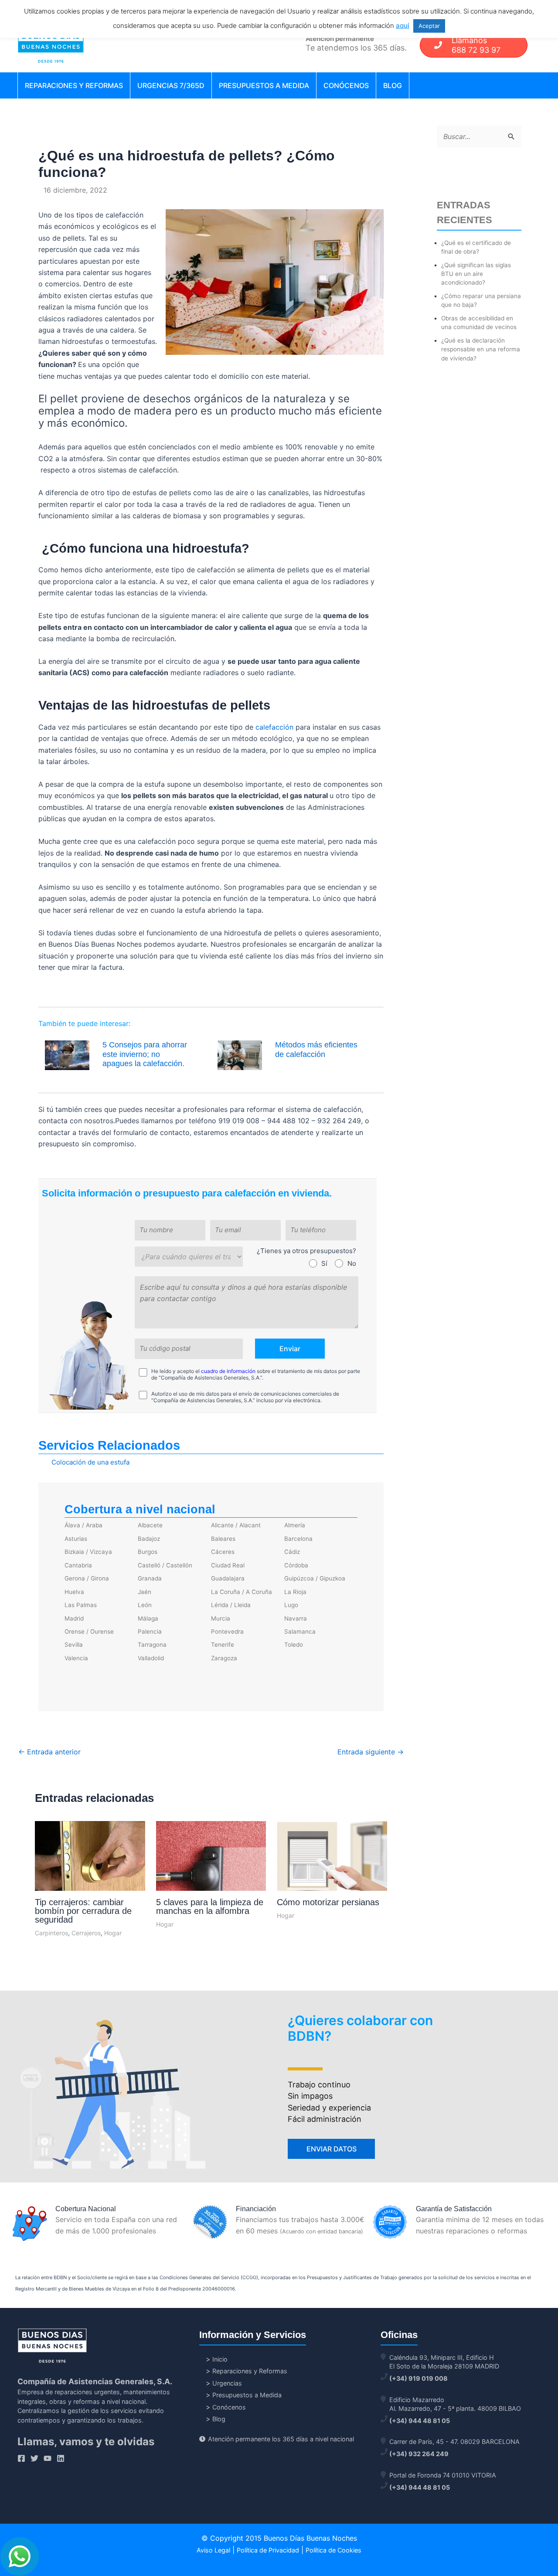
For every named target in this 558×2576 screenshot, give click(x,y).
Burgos (148, 1552)
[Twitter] (34, 2458)
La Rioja (295, 1592)
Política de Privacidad (268, 2550)
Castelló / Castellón (165, 1565)
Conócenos (346, 85)
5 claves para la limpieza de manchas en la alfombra (210, 1907)
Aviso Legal (213, 2550)
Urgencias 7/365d (171, 85)
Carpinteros (51, 1933)
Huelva (74, 1592)
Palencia (150, 1631)
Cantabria (78, 1565)
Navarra (296, 1618)
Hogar (113, 1933)
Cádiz (292, 1552)
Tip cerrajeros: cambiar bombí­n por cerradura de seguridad (83, 1911)
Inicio (220, 2359)
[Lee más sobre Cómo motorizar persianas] (332, 1862)
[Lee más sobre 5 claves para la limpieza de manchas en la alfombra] (211, 1868)
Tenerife (223, 1645)
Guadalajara (228, 1578)
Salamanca (300, 1631)
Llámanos (476, 45)
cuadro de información (228, 1371)
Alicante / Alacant (236, 1525)
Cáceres (223, 1552)
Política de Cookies (333, 2550)
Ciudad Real (228, 1565)
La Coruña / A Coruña (242, 1592)
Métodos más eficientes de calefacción (316, 1050)
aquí (403, 25)
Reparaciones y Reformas (74, 85)
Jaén (145, 1592)
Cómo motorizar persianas (328, 1902)
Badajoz (149, 1539)
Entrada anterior (49, 1752)
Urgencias (227, 2383)
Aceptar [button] (429, 26)
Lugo (291, 1605)
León (145, 1605)
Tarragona (152, 1645)
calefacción (274, 727)
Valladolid (151, 1658)
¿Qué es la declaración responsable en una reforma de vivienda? (481, 349)
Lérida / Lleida (231, 1605)
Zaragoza (224, 1658)
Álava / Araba (83, 1525)
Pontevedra (227, 1631)
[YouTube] (48, 2458)
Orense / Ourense (89, 1631)
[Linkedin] (61, 2458)
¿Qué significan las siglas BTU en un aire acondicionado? (476, 274)
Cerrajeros (86, 1933)
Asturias (76, 1539)
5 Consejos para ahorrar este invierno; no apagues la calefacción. (145, 1054)
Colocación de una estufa (90, 1462)
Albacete (150, 1525)
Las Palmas (81, 1605)
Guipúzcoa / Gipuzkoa (315, 1578)
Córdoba (296, 1565)
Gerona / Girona (87, 1578)
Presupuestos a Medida (264, 85)
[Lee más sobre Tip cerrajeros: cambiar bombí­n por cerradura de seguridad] (90, 1867)
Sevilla (74, 1645)
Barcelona (298, 1539)
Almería (295, 1525)
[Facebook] (21, 2458)
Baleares (223, 1539)
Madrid (74, 1618)
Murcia (221, 1618)
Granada (150, 1578)
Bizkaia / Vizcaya (88, 1552)
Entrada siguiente (371, 1752)
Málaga (148, 1618)
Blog (393, 85)
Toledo (294, 1645)
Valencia (76, 1658)
